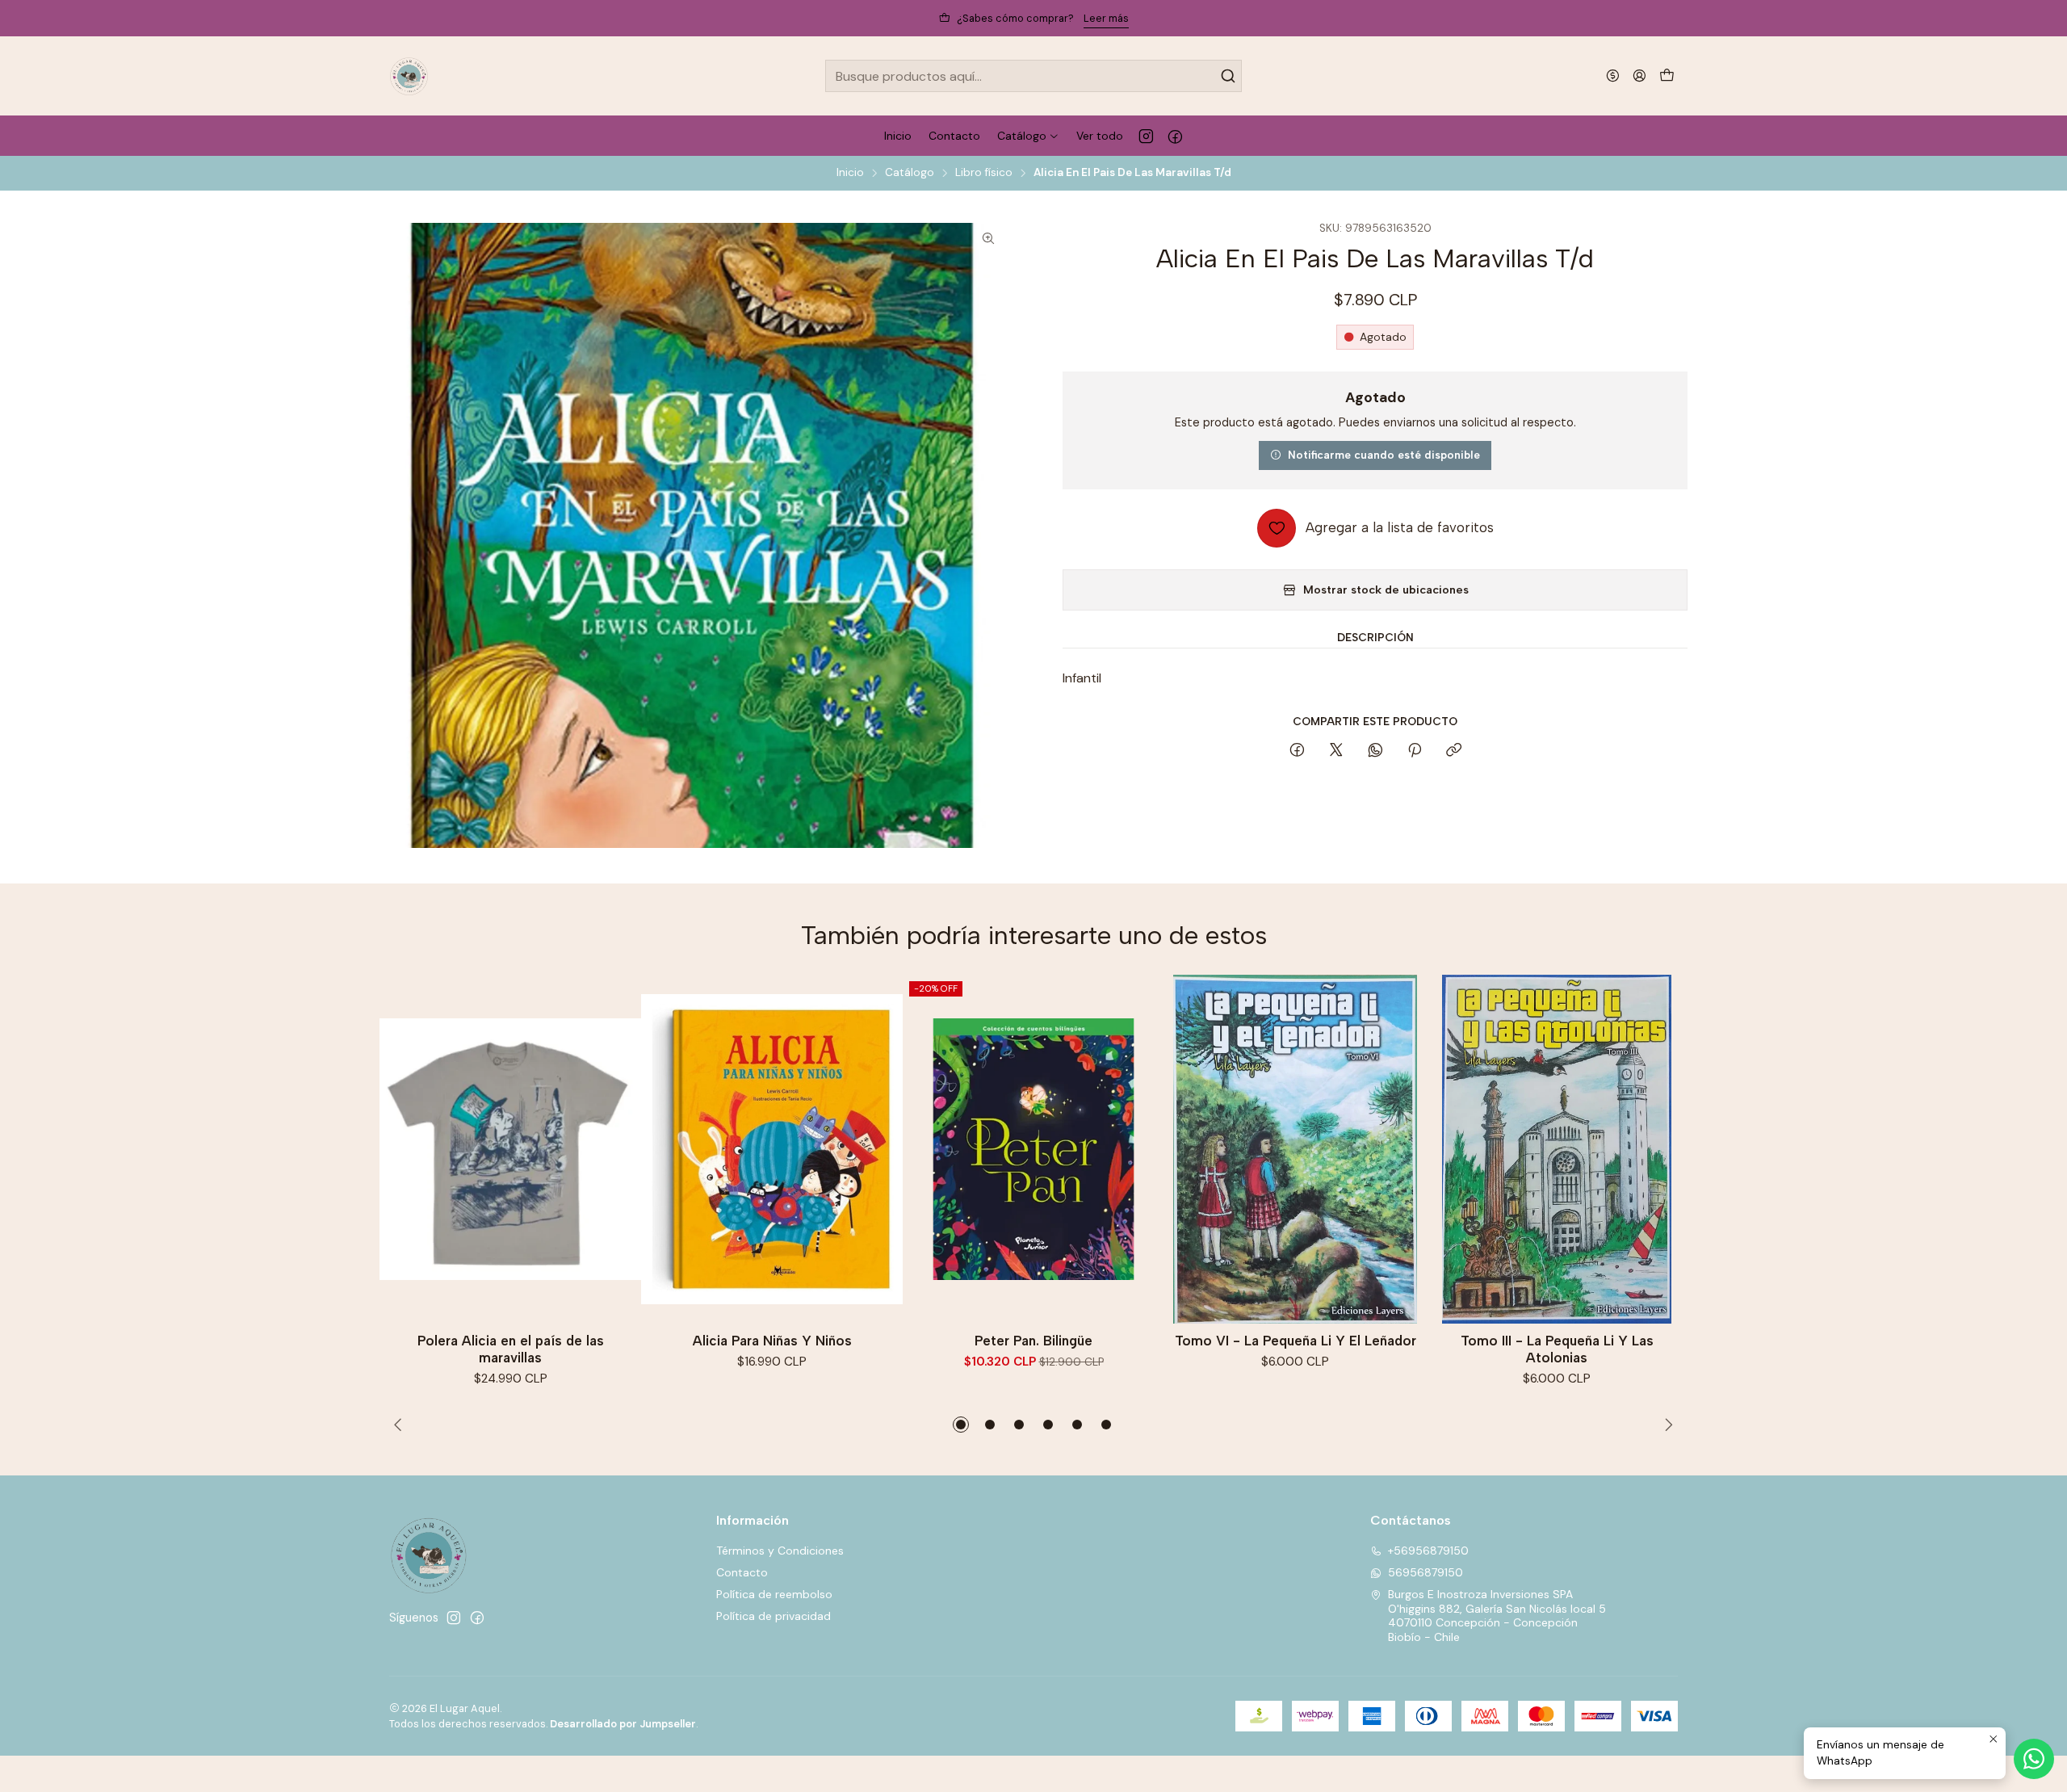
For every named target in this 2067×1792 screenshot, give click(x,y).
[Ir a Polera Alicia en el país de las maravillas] (510, 1149)
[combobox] (1033, 76)
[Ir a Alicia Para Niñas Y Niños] (772, 1149)
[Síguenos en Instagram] (1146, 136)
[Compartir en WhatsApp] (1375, 751)
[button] (961, 1425)
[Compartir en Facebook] (1297, 751)
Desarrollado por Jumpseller (623, 1724)
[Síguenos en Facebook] (1175, 136)
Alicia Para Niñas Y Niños (772, 1341)
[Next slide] (1666, 1425)
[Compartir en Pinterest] (1415, 751)
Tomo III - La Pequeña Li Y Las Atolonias (1557, 1349)
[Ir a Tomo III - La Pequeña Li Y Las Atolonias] (1557, 1149)
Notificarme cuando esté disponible (1384, 455)
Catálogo (910, 173)
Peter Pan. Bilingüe (1033, 1341)
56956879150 (1426, 1572)
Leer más (1106, 18)
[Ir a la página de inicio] (409, 76)
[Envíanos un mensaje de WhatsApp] (2034, 1759)
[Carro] (1667, 76)
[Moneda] (1613, 76)
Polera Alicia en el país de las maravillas (511, 1349)
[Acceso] (1639, 76)
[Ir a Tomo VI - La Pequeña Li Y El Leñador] (1295, 1149)
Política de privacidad (774, 1616)
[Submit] (1228, 76)
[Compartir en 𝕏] (1336, 751)
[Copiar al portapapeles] (1454, 751)
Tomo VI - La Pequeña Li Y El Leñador (1296, 1341)
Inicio (850, 173)
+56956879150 (1428, 1551)
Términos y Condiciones (780, 1551)
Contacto (742, 1572)
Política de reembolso (774, 1594)
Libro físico (984, 173)
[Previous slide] (401, 1425)
